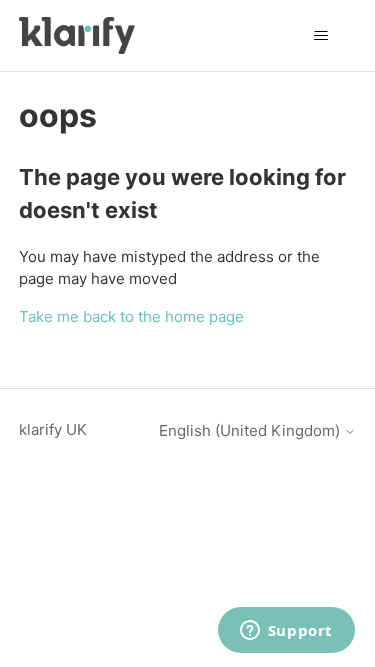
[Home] (77, 35)
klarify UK (53, 429)
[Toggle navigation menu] (320, 36)
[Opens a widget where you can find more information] (286, 632)
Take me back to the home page (131, 316)
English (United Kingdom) (251, 430)
